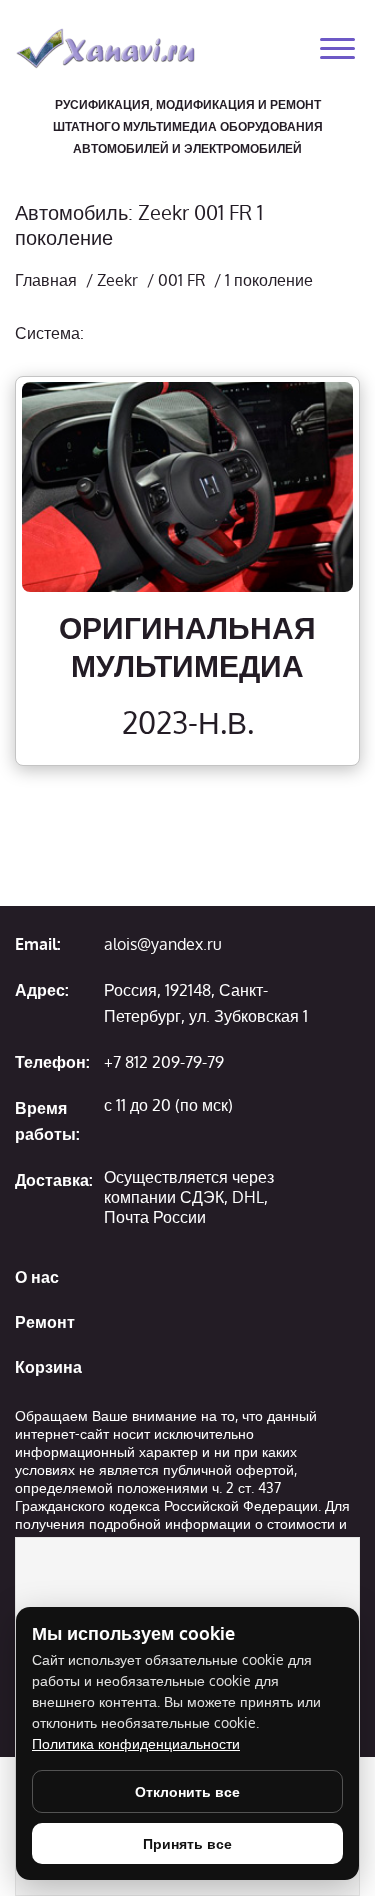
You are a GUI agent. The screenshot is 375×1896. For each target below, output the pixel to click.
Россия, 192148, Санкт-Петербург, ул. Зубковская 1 (206, 1003)
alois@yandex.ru (163, 944)
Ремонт (45, 1322)
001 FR (181, 280)
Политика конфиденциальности (136, 1743)
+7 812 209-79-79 (164, 1062)
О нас (37, 1277)
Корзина (48, 1367)
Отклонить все (187, 1791)
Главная (46, 280)
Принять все (187, 1843)
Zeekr (117, 280)
